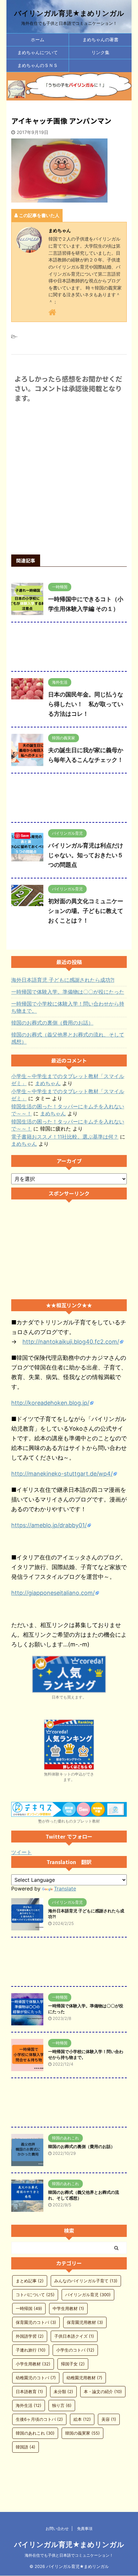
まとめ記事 (30, 2281)
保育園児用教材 (85, 2322)
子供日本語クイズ (74, 2336)
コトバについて (35, 2295)
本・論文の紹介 (103, 2391)
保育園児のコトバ (36, 2322)
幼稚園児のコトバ (36, 2378)
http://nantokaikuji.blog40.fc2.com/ (71, 1342)
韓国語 (26, 2447)
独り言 (62, 2405)
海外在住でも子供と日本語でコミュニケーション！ (69, 2555)
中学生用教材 (68, 2308)
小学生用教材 (33, 2364)
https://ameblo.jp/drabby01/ (49, 1525)
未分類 (63, 2391)
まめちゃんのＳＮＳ (38, 65)
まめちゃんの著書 (100, 39)
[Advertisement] (69, 648)
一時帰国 (29, 2308)
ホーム (38, 39)
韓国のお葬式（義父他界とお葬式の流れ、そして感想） (68, 1038)
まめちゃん (48, 1083)
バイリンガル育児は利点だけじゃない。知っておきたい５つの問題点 (86, 855)
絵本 (82, 2419)
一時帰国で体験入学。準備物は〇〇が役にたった (68, 992)
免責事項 (85, 2529)
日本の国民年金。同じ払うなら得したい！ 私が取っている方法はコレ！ (86, 704)
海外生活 (29, 2405)
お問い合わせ (57, 2529)
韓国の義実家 (82, 2433)
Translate (65, 1889)
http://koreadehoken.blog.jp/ (50, 1403)
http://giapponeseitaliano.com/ (53, 1593)
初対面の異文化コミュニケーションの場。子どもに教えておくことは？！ (86, 911)
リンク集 (100, 52)
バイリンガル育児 (88, 2295)
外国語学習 (30, 2336)
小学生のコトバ (75, 2350)
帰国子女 (73, 2364)
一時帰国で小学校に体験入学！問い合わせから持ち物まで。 (68, 1007)
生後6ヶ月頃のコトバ (39, 2419)
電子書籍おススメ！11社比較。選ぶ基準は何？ (65, 1137)
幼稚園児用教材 (84, 2378)
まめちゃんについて (38, 52)
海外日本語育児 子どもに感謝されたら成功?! (63, 980)
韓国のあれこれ (35, 2433)
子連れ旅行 (31, 2350)
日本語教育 (29, 2391)
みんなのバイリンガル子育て (86, 2281)
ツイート (22, 1852)
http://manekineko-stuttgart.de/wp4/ (62, 1474)
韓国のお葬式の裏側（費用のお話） (52, 1023)
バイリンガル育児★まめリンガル (69, 13)
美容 (109, 2419)
